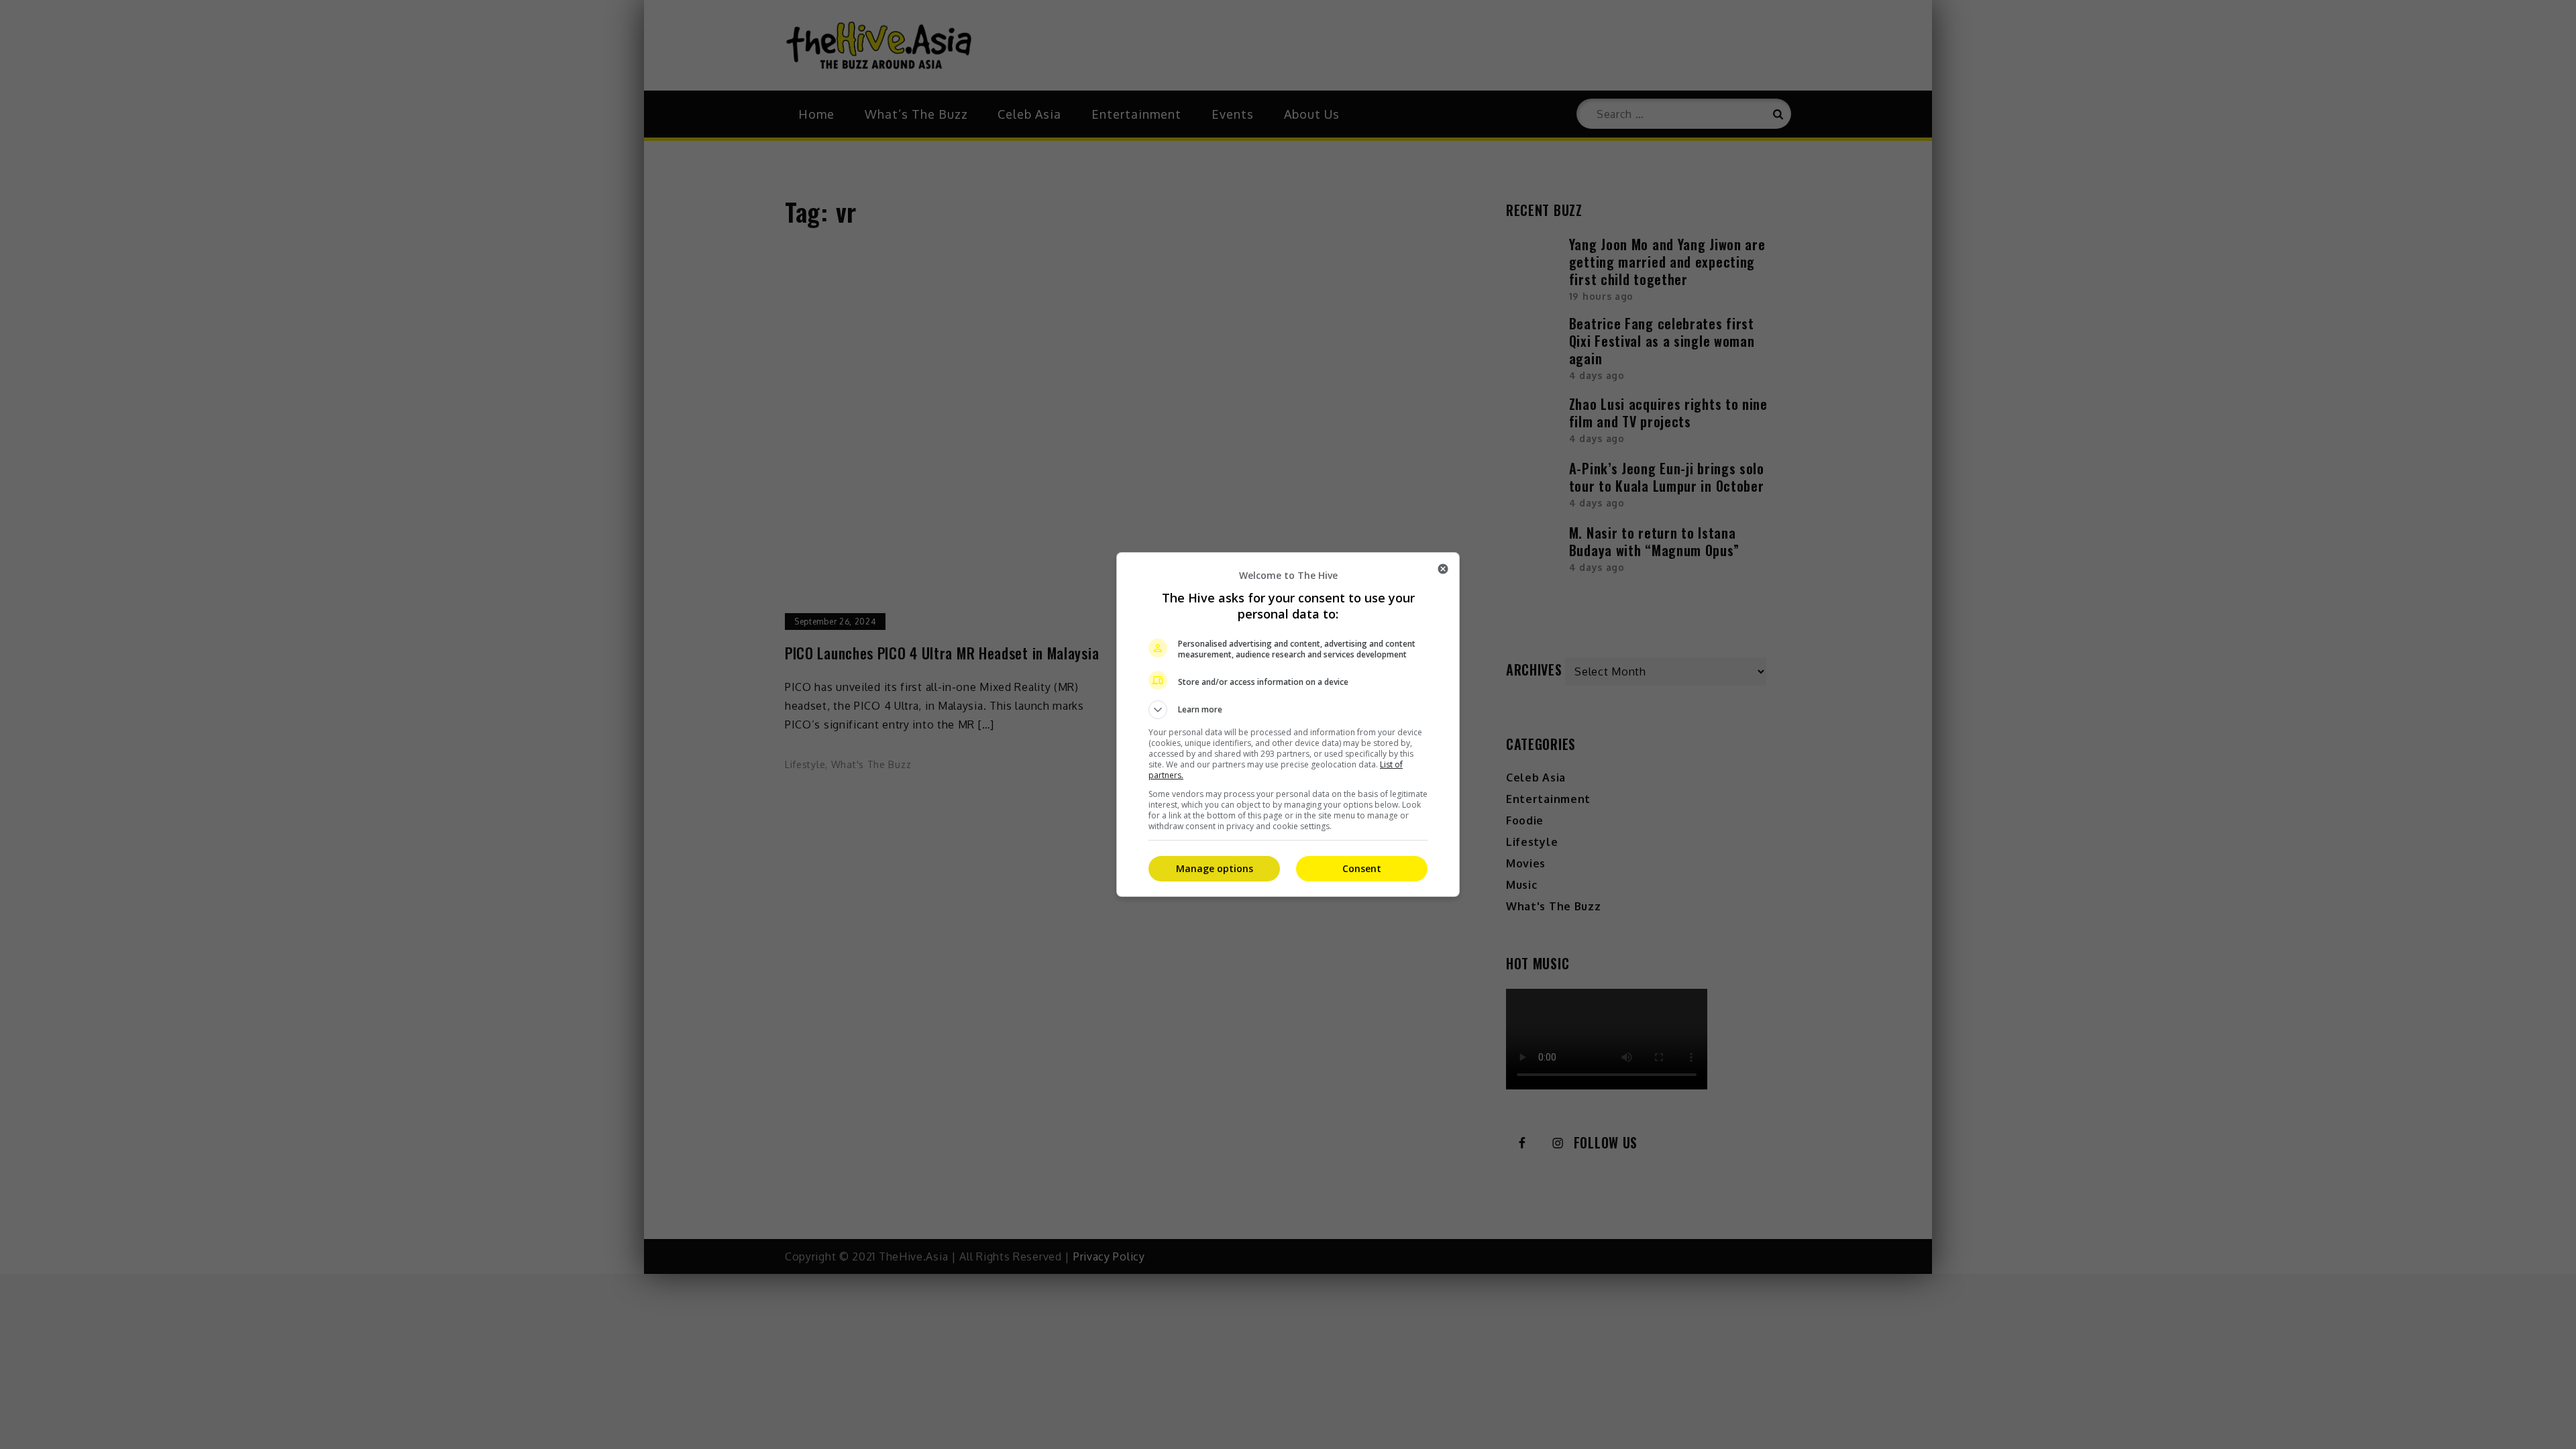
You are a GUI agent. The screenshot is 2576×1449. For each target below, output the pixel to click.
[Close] (1443, 569)
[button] (1288, 710)
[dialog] (1288, 724)
